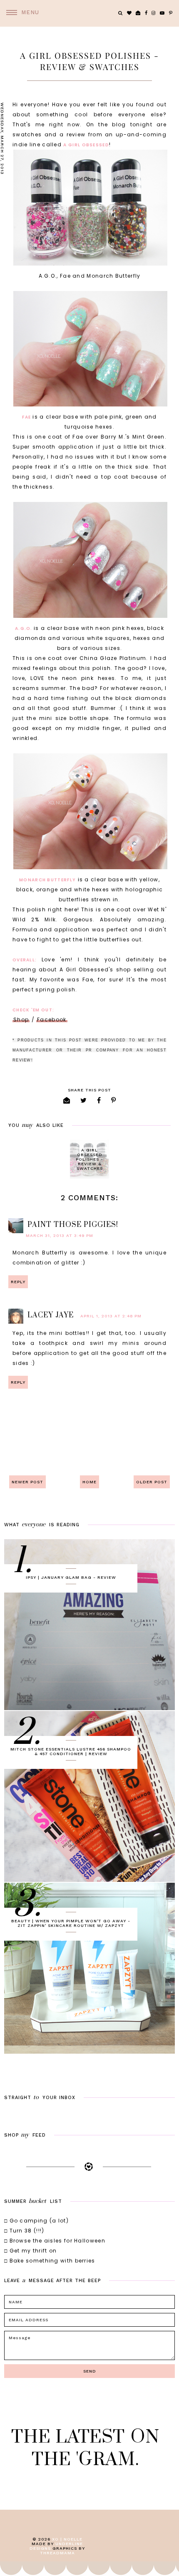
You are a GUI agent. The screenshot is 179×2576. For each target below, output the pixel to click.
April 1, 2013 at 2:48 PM (111, 1316)
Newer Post (27, 1482)
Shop (21, 1020)
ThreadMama (57, 2553)
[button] (20, 13)
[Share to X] (84, 1100)
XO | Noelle (67, 2539)
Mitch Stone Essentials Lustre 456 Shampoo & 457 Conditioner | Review (71, 1751)
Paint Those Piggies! (73, 1225)
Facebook (52, 1020)
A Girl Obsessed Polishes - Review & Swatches (89, 1159)
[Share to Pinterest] (114, 1100)
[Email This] (67, 1100)
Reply (18, 1282)
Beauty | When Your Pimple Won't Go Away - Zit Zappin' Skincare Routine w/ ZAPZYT (71, 1923)
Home (89, 1482)
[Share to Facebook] (99, 1100)
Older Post (152, 1482)
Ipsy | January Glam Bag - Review (71, 1577)
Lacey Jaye (51, 1315)
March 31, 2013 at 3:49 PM (60, 1235)
